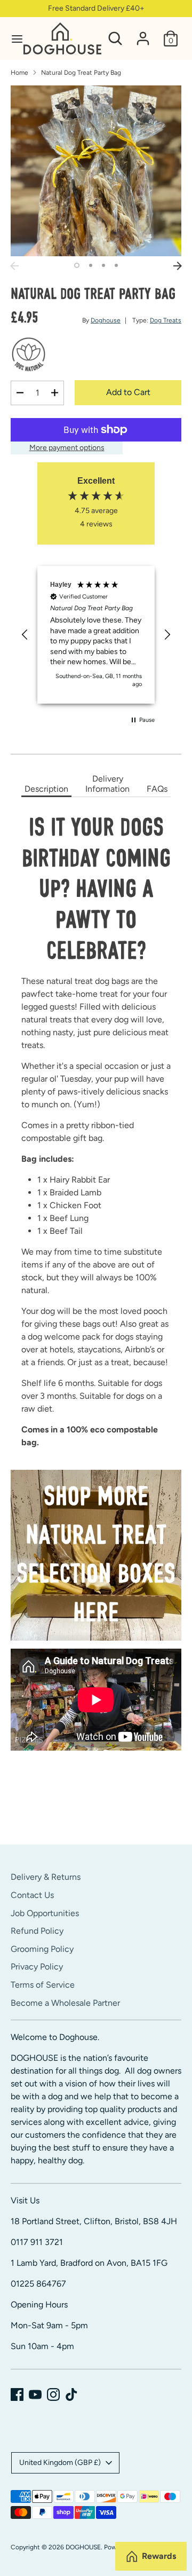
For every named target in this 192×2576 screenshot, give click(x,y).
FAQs (157, 789)
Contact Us (32, 1895)
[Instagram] (53, 2394)
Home (19, 73)
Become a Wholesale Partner (65, 2003)
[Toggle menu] (12, 39)
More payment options (67, 448)
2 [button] (91, 265)
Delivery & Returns (46, 1877)
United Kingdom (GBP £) (60, 2463)
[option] (96, 171)
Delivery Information (107, 784)
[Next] (178, 266)
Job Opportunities (45, 1913)
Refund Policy (37, 1931)
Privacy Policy (37, 1967)
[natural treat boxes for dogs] (96, 1555)
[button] (25, 635)
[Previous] (14, 266)
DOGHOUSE (83, 2547)
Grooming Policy (42, 1949)
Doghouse (106, 320)
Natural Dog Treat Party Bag (81, 73)
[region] (96, 635)
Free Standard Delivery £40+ (96, 8)
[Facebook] (17, 2394)
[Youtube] (35, 2394)
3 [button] (103, 265)
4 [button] (116, 265)
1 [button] (77, 265)
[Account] (143, 34)
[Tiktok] (71, 2394)
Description (46, 789)
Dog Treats (166, 320)
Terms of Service (43, 1985)
